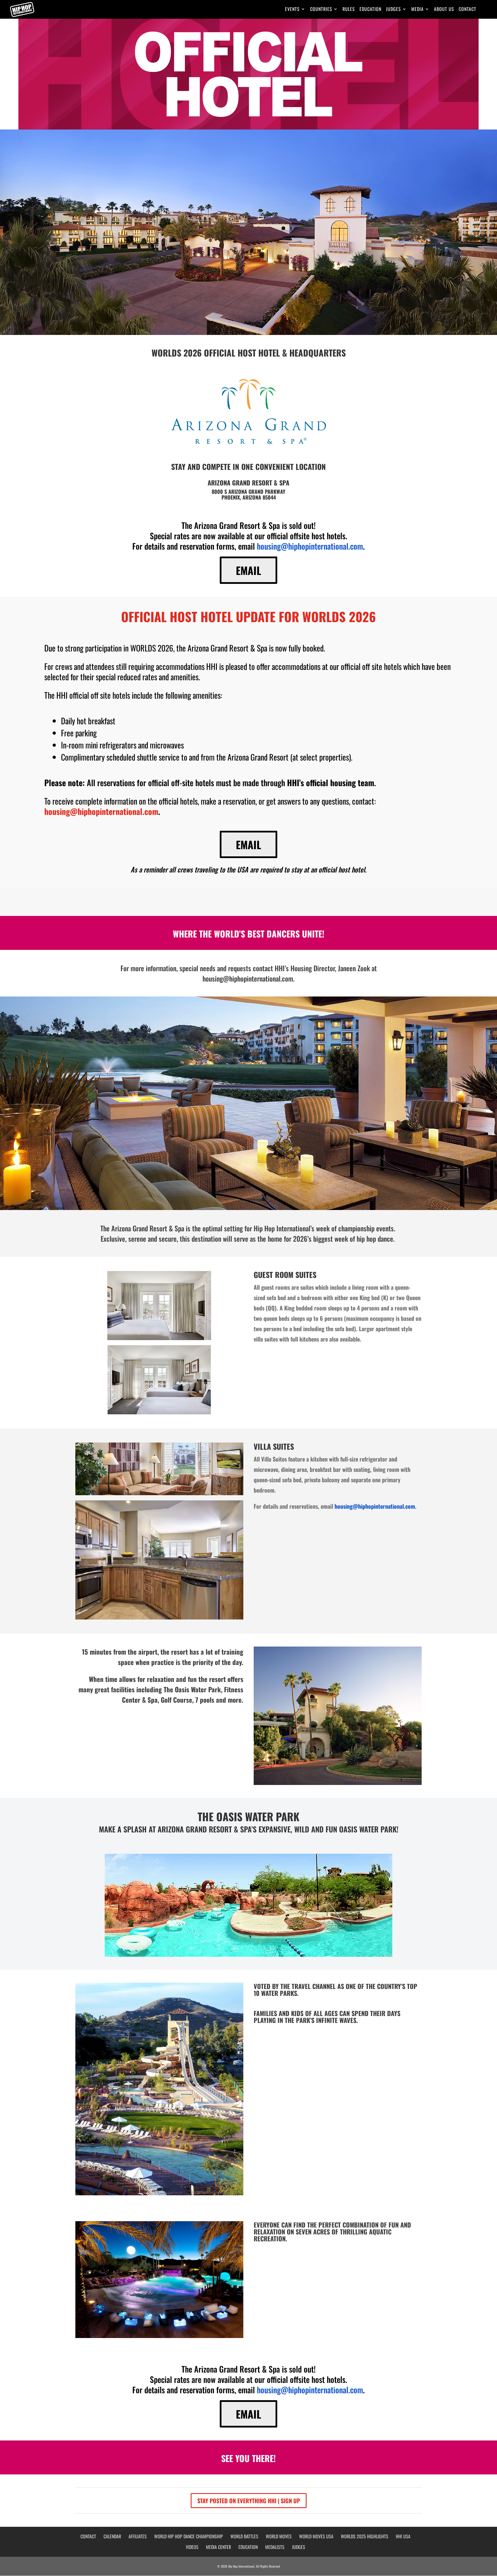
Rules (349, 10)
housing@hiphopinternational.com (310, 546)
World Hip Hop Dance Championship (189, 2536)
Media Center (218, 2547)
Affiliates (138, 2536)
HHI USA (403, 2536)
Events (292, 10)
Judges (393, 10)
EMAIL (248, 570)
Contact (468, 10)
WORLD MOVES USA (316, 2536)
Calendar (112, 2536)
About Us (444, 10)
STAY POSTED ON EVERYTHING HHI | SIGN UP (249, 2501)
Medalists (275, 2547)
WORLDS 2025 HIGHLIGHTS (365, 2536)
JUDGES (299, 2547)
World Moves (279, 2536)
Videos (192, 2547)
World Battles (244, 2536)
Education (370, 10)
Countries (321, 10)
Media (417, 10)
